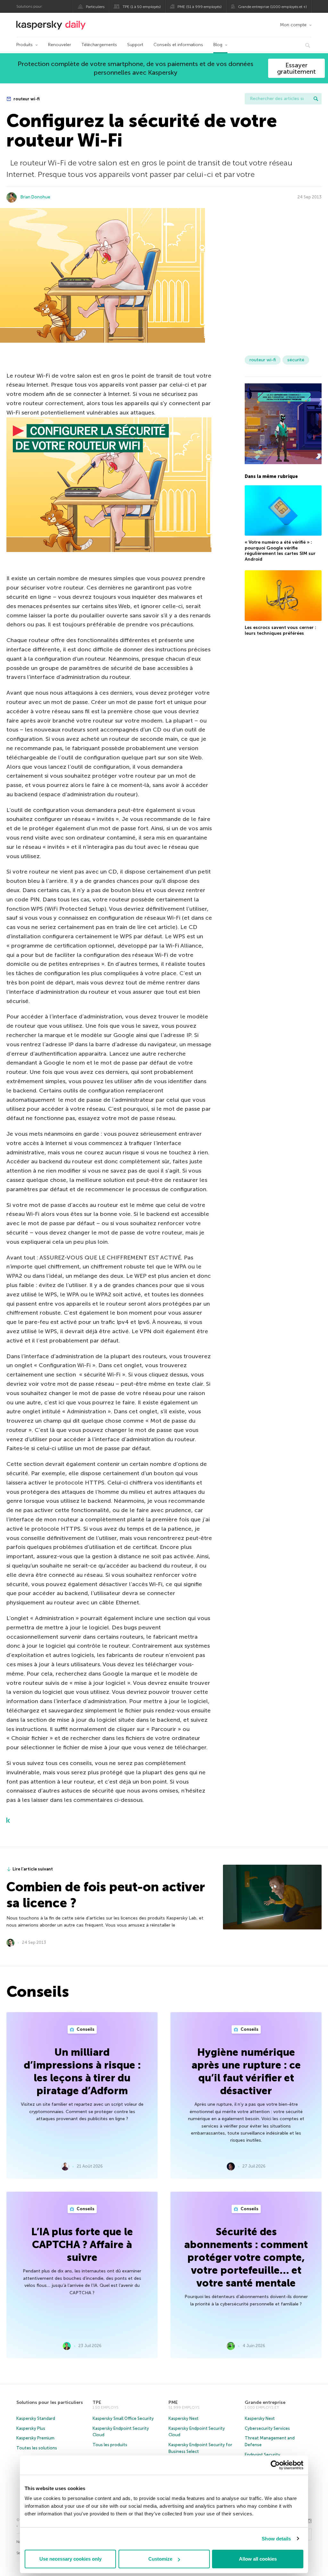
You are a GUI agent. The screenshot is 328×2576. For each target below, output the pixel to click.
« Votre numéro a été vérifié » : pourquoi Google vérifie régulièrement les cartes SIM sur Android (280, 551)
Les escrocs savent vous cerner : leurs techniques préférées (280, 630)
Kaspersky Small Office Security (123, 2418)
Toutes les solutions (37, 2448)
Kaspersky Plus (31, 2428)
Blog (218, 45)
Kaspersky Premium (35, 2438)
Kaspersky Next (184, 2418)
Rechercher (316, 99)
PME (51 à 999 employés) (200, 7)
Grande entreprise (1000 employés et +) (272, 7)
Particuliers (95, 7)
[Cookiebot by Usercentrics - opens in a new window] (275, 2465)
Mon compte (293, 25)
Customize (160, 2559)
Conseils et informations (178, 45)
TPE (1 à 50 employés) (142, 7)
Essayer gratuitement (296, 68)
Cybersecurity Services (267, 2428)
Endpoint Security (262, 2455)
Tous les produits (110, 2445)
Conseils (85, 2029)
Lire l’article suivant (33, 1869)
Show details (276, 2539)
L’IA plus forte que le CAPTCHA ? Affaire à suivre (82, 2245)
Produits (25, 45)
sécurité (296, 360)
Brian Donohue (35, 197)
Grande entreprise (265, 2402)
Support (135, 45)
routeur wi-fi (26, 99)
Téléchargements (99, 45)
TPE (97, 2402)
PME (173, 2402)
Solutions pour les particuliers (50, 2402)
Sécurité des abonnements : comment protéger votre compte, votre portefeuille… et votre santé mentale (246, 2257)
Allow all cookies (258, 2559)
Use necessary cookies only (70, 2559)
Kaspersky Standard (36, 2418)
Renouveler (60, 45)
